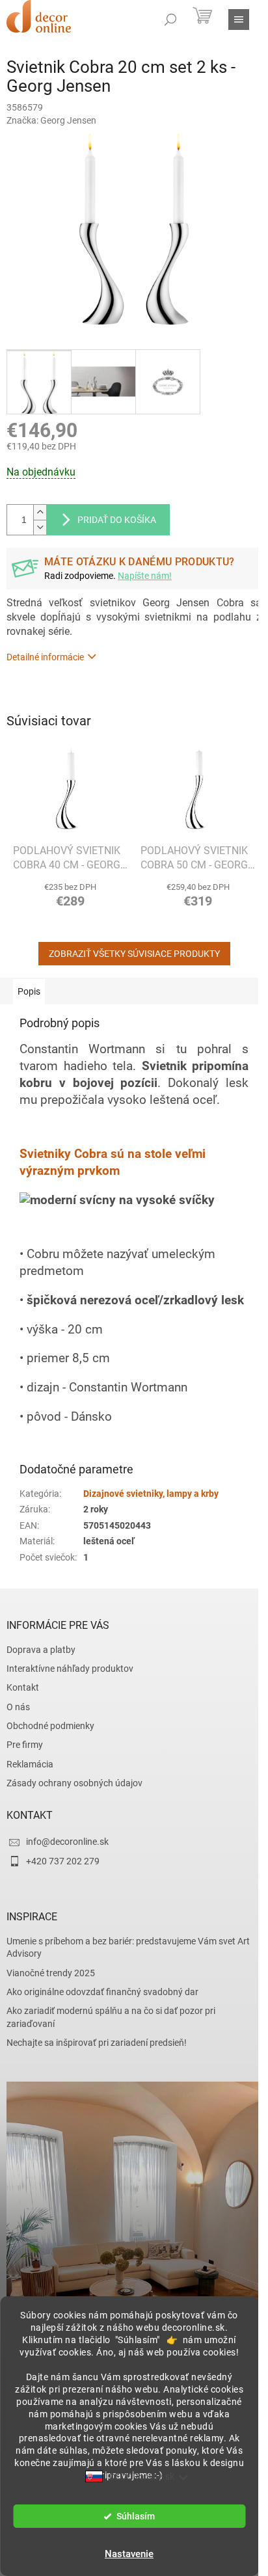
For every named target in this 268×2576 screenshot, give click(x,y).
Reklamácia (30, 1764)
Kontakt (23, 1687)
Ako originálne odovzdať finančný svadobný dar (102, 1992)
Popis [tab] (29, 991)
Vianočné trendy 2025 (51, 1973)
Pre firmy (25, 1745)
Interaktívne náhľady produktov (70, 1669)
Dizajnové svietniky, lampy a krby (151, 1494)
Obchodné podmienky (50, 1726)
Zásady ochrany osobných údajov (74, 1783)
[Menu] (239, 20)
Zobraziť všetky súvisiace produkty (134, 954)
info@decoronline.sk (67, 1842)
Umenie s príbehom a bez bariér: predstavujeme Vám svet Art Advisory (128, 1947)
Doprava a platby (41, 1650)
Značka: (51, 120)
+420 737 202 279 (63, 1861)
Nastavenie (129, 2554)
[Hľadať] (170, 20)
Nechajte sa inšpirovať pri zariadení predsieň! (97, 2043)
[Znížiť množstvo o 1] (40, 527)
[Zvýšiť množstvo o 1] (40, 512)
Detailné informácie (45, 657)
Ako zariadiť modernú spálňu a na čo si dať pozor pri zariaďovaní (111, 2017)
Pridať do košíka (117, 520)
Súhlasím (136, 2516)
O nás (18, 1707)
